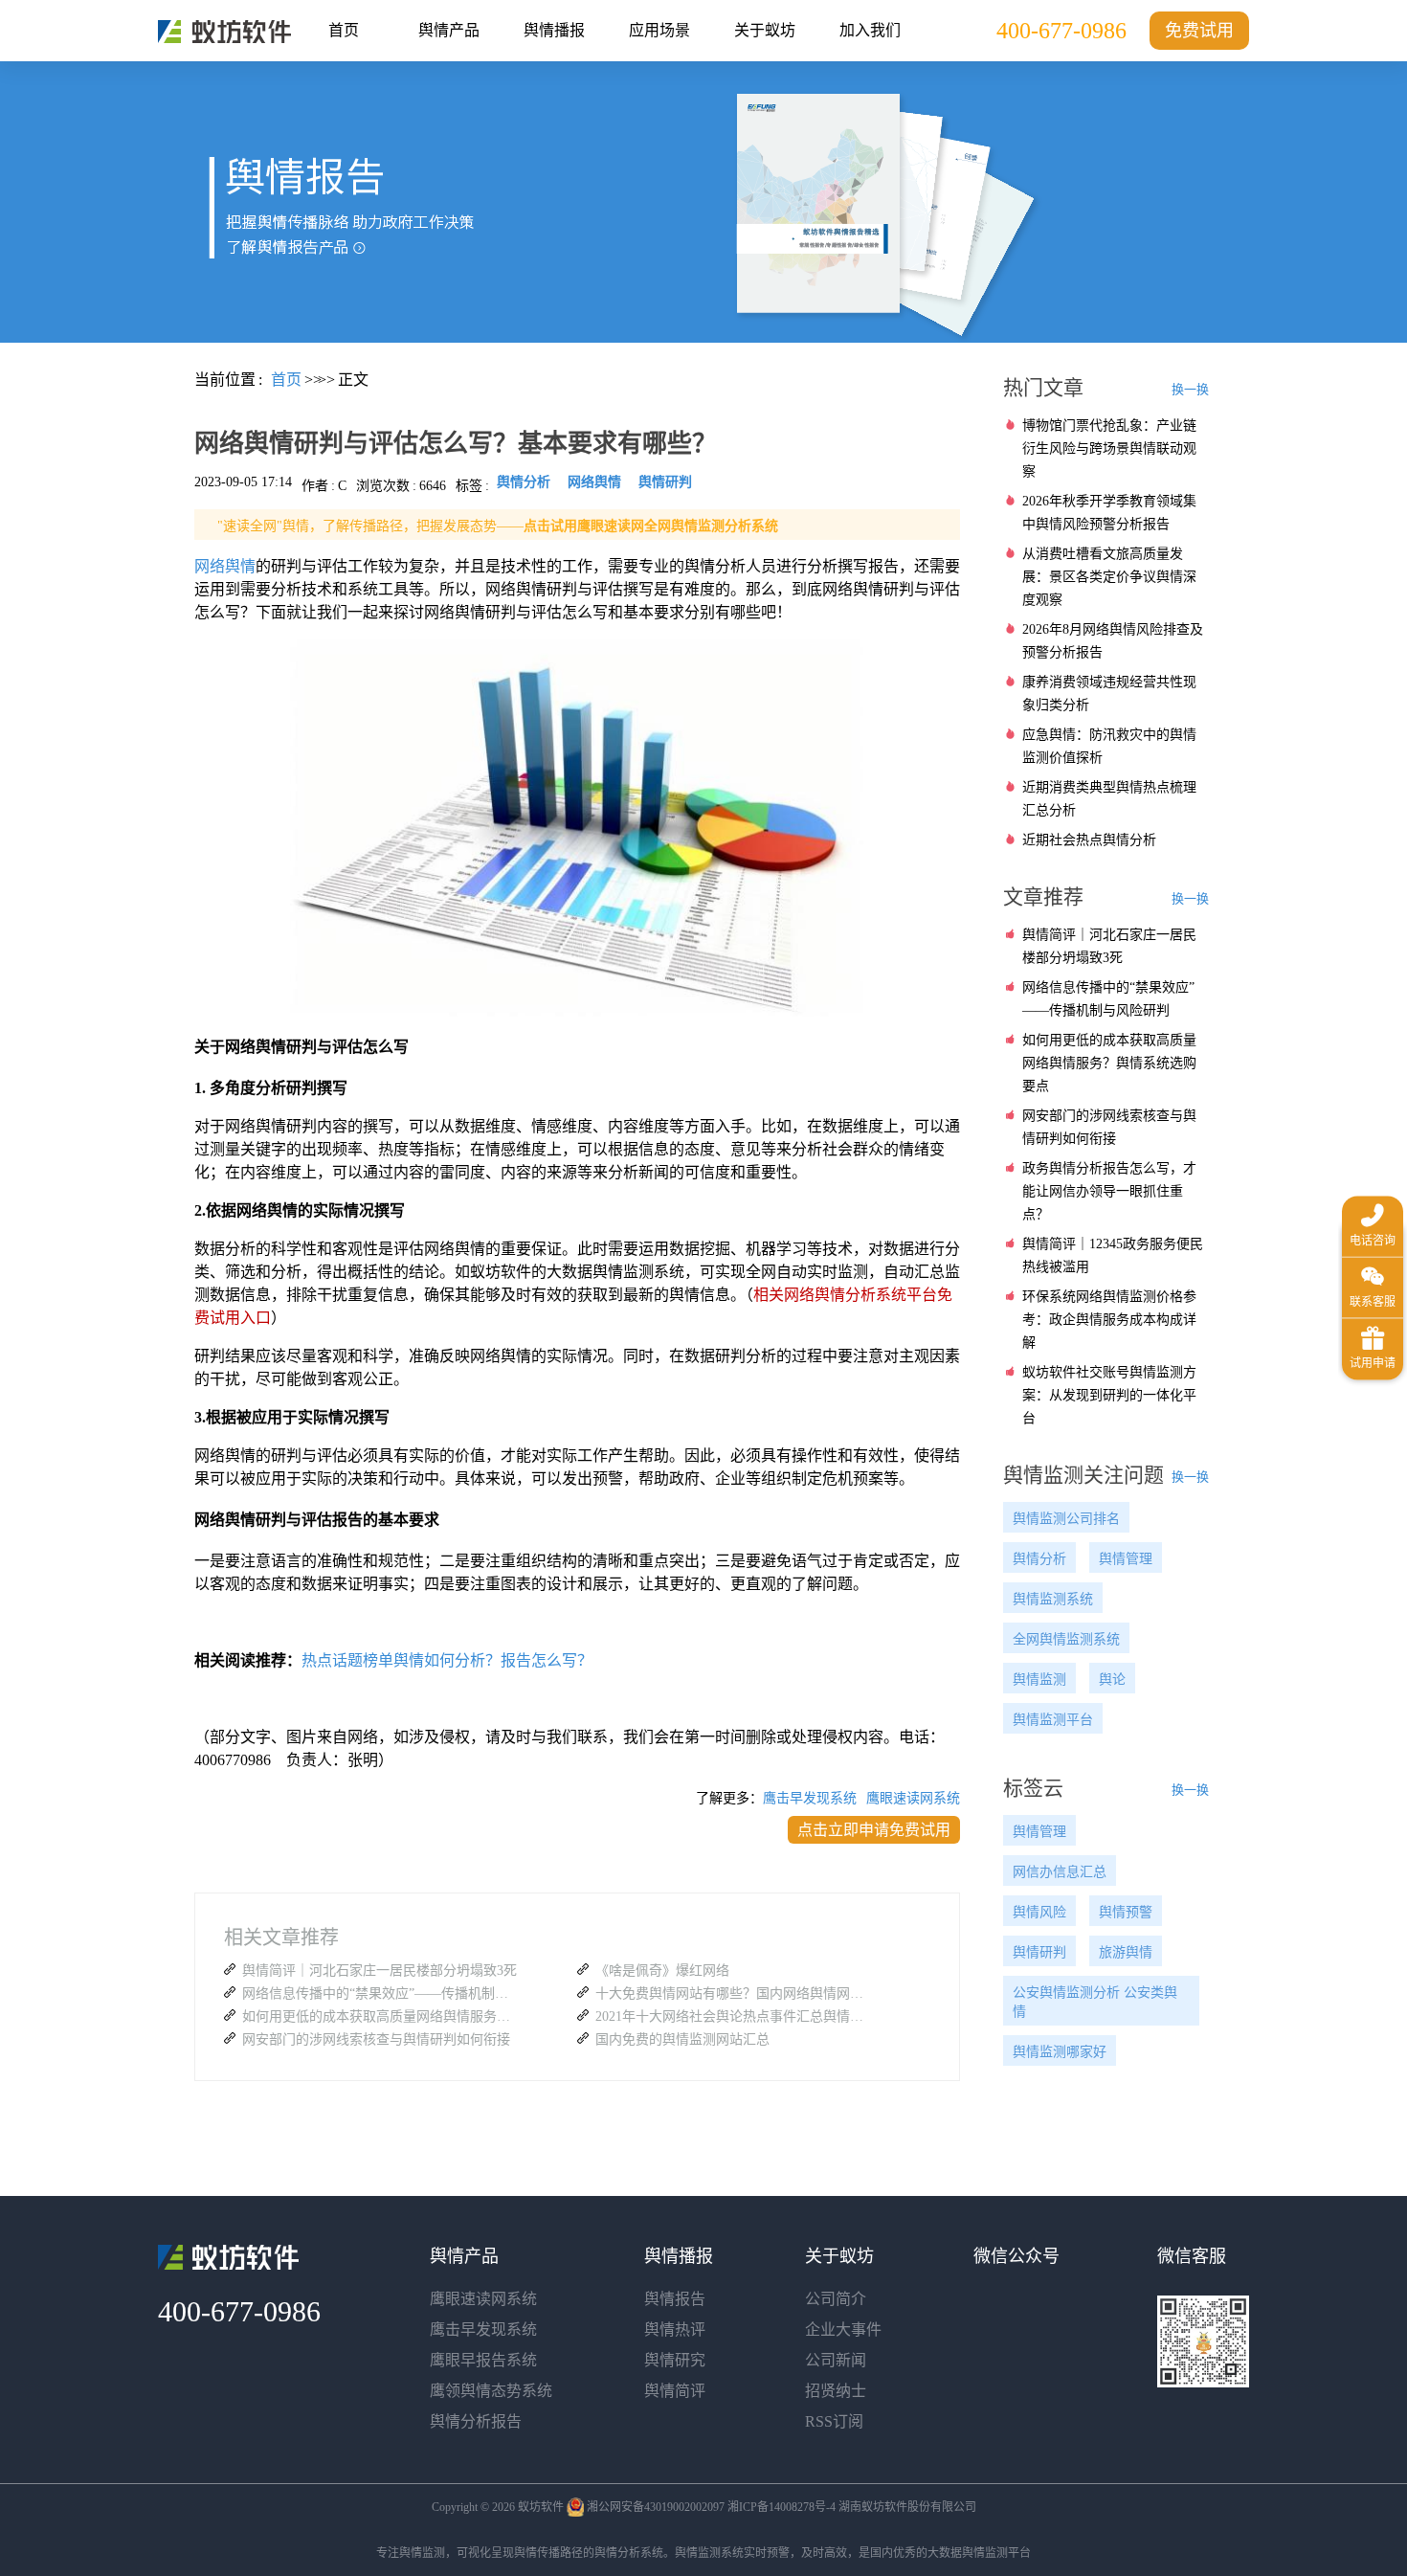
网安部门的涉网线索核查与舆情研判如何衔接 (376, 2039)
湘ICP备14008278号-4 (782, 2507)
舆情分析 (1039, 1559)
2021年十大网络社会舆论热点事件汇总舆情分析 (734, 2016)
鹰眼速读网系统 (913, 1798)
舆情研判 (1039, 1952)
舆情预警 (1126, 1912)
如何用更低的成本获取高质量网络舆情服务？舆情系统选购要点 (381, 2016)
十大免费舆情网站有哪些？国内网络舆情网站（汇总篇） (734, 1994)
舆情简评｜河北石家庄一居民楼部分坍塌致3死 (380, 1971)
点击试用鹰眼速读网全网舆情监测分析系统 (651, 526)
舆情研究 (675, 2360)
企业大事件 (843, 2330)
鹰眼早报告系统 (483, 2360)
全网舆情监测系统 (1066, 1639)
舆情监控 (224, 32)
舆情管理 (1126, 1559)
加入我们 (870, 30)
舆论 (1112, 1680)
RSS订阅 (834, 2421)
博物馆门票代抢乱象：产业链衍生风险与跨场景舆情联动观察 (1109, 448)
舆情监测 (1039, 1680)
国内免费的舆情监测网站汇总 (682, 2039)
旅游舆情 (1126, 1952)
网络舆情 (225, 566)
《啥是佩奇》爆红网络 (662, 1971)
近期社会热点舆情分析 (1089, 840)
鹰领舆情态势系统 (491, 2391)
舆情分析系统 (629, 2553)
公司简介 (836, 2299)
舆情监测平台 (1053, 1720)
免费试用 (1199, 31)
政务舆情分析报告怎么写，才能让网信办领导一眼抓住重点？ (1109, 1191)
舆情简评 (675, 2391)
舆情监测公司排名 (1066, 1519)
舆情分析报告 (476, 2421)
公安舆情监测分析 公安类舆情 (1095, 2002)
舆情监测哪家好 (1060, 2052)
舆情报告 (675, 2299)
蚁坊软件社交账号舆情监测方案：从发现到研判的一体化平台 (1109, 1395)
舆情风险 (1039, 1912)
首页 (344, 30)
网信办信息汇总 (1060, 1872)
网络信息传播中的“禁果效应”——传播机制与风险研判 (381, 1994)
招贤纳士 (836, 2391)
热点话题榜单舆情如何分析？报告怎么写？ (447, 1660)
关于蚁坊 (765, 30)
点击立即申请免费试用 (874, 1830)
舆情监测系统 (1053, 1599)
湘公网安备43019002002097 (656, 2507)
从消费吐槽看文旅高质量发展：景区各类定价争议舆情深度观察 (1109, 577)
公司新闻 (836, 2360)
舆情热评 (675, 2330)
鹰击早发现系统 (810, 1798)
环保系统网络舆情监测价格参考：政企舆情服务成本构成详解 (1109, 1320)
